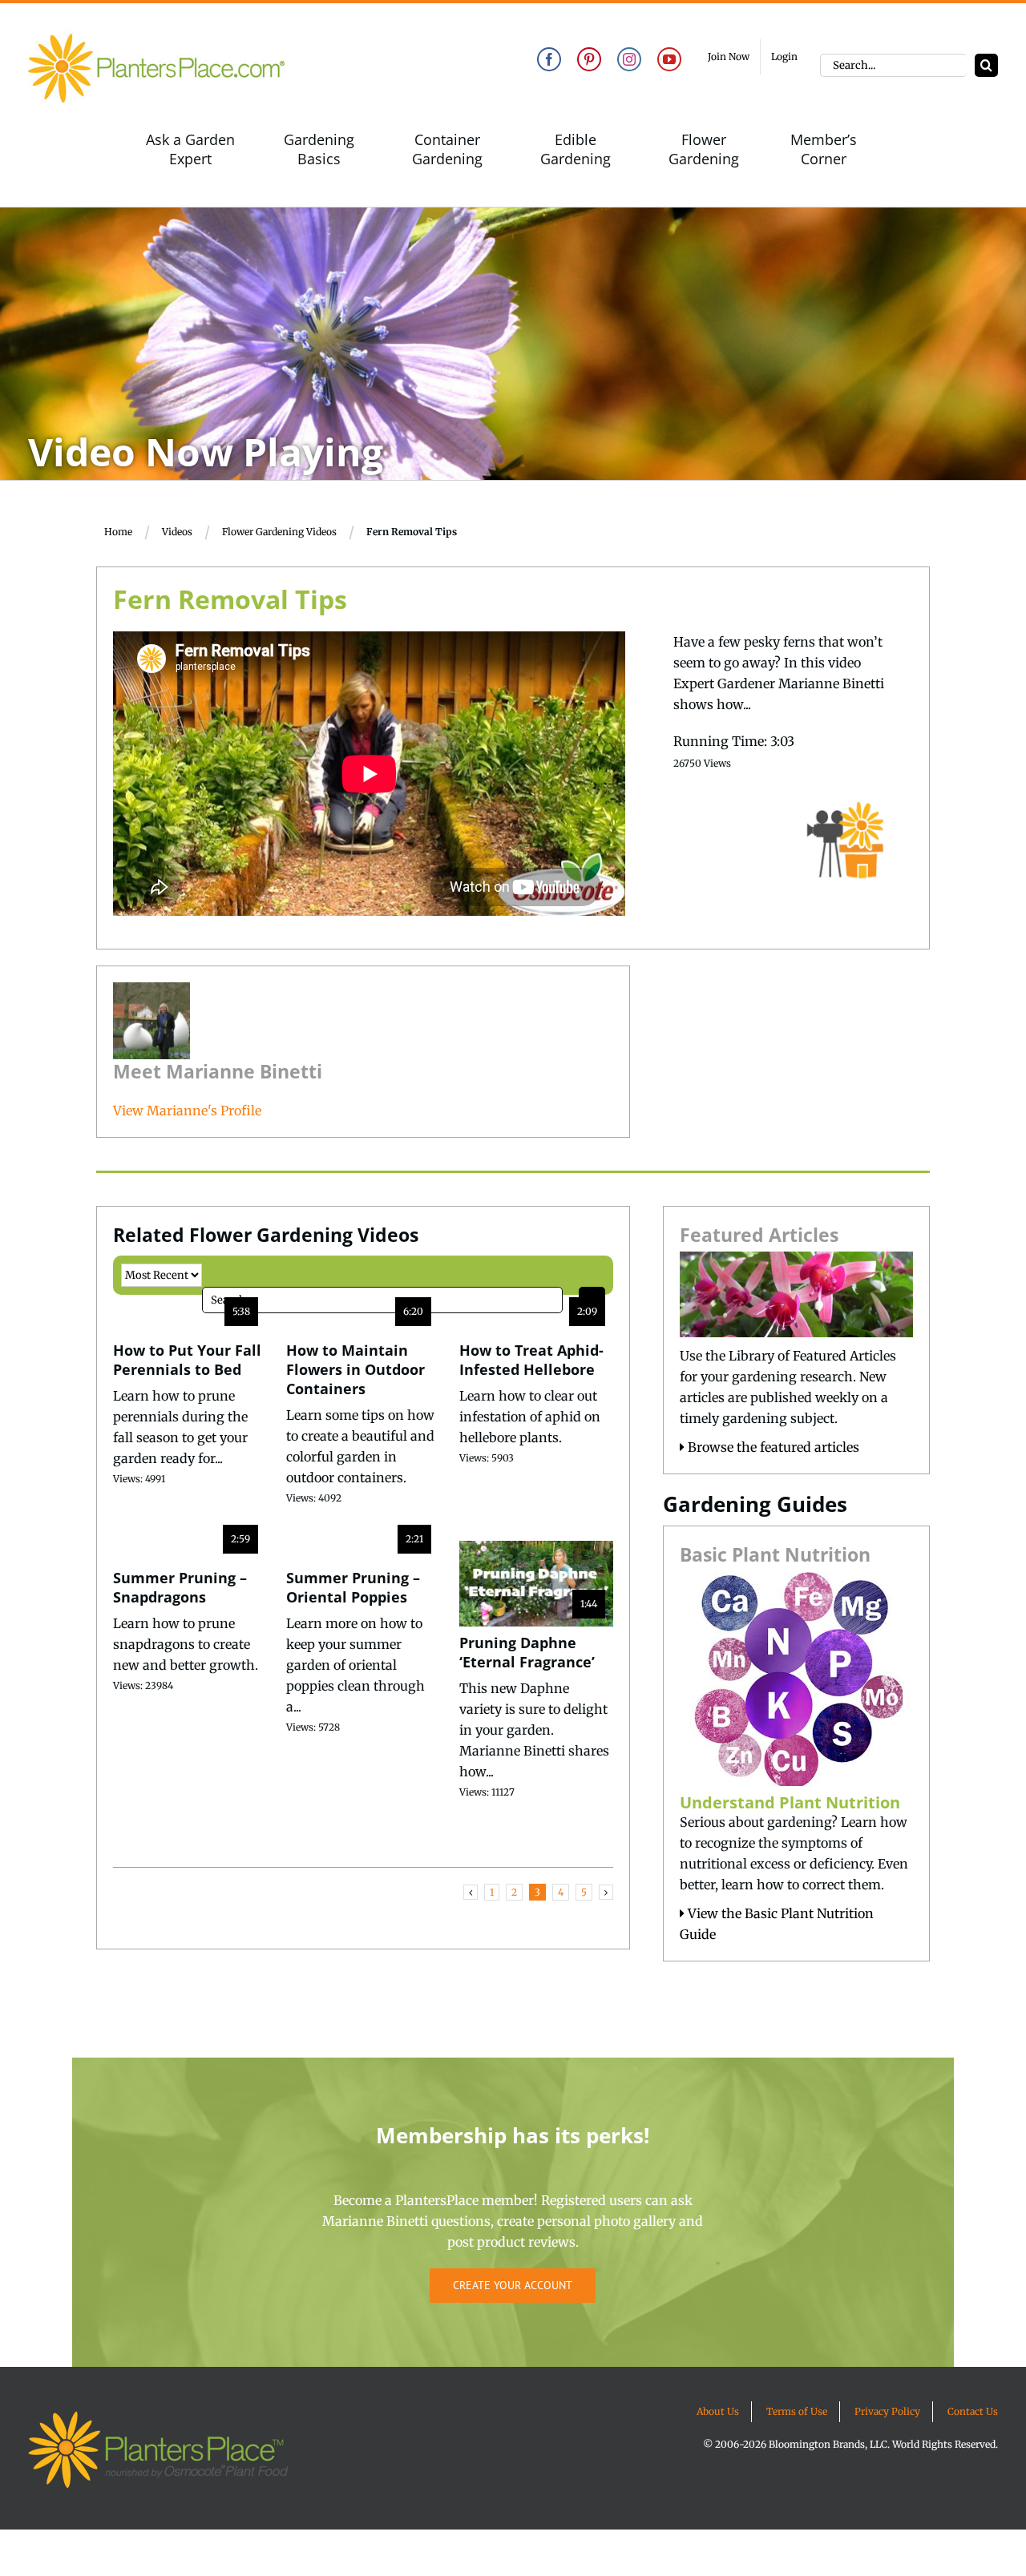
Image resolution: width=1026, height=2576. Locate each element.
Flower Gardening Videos (279, 532)
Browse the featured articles (772, 1447)
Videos (177, 532)
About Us (718, 2411)
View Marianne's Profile (187, 1111)
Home (118, 532)
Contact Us (973, 2411)
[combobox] (893, 65)
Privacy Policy (887, 2411)
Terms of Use (797, 2411)
